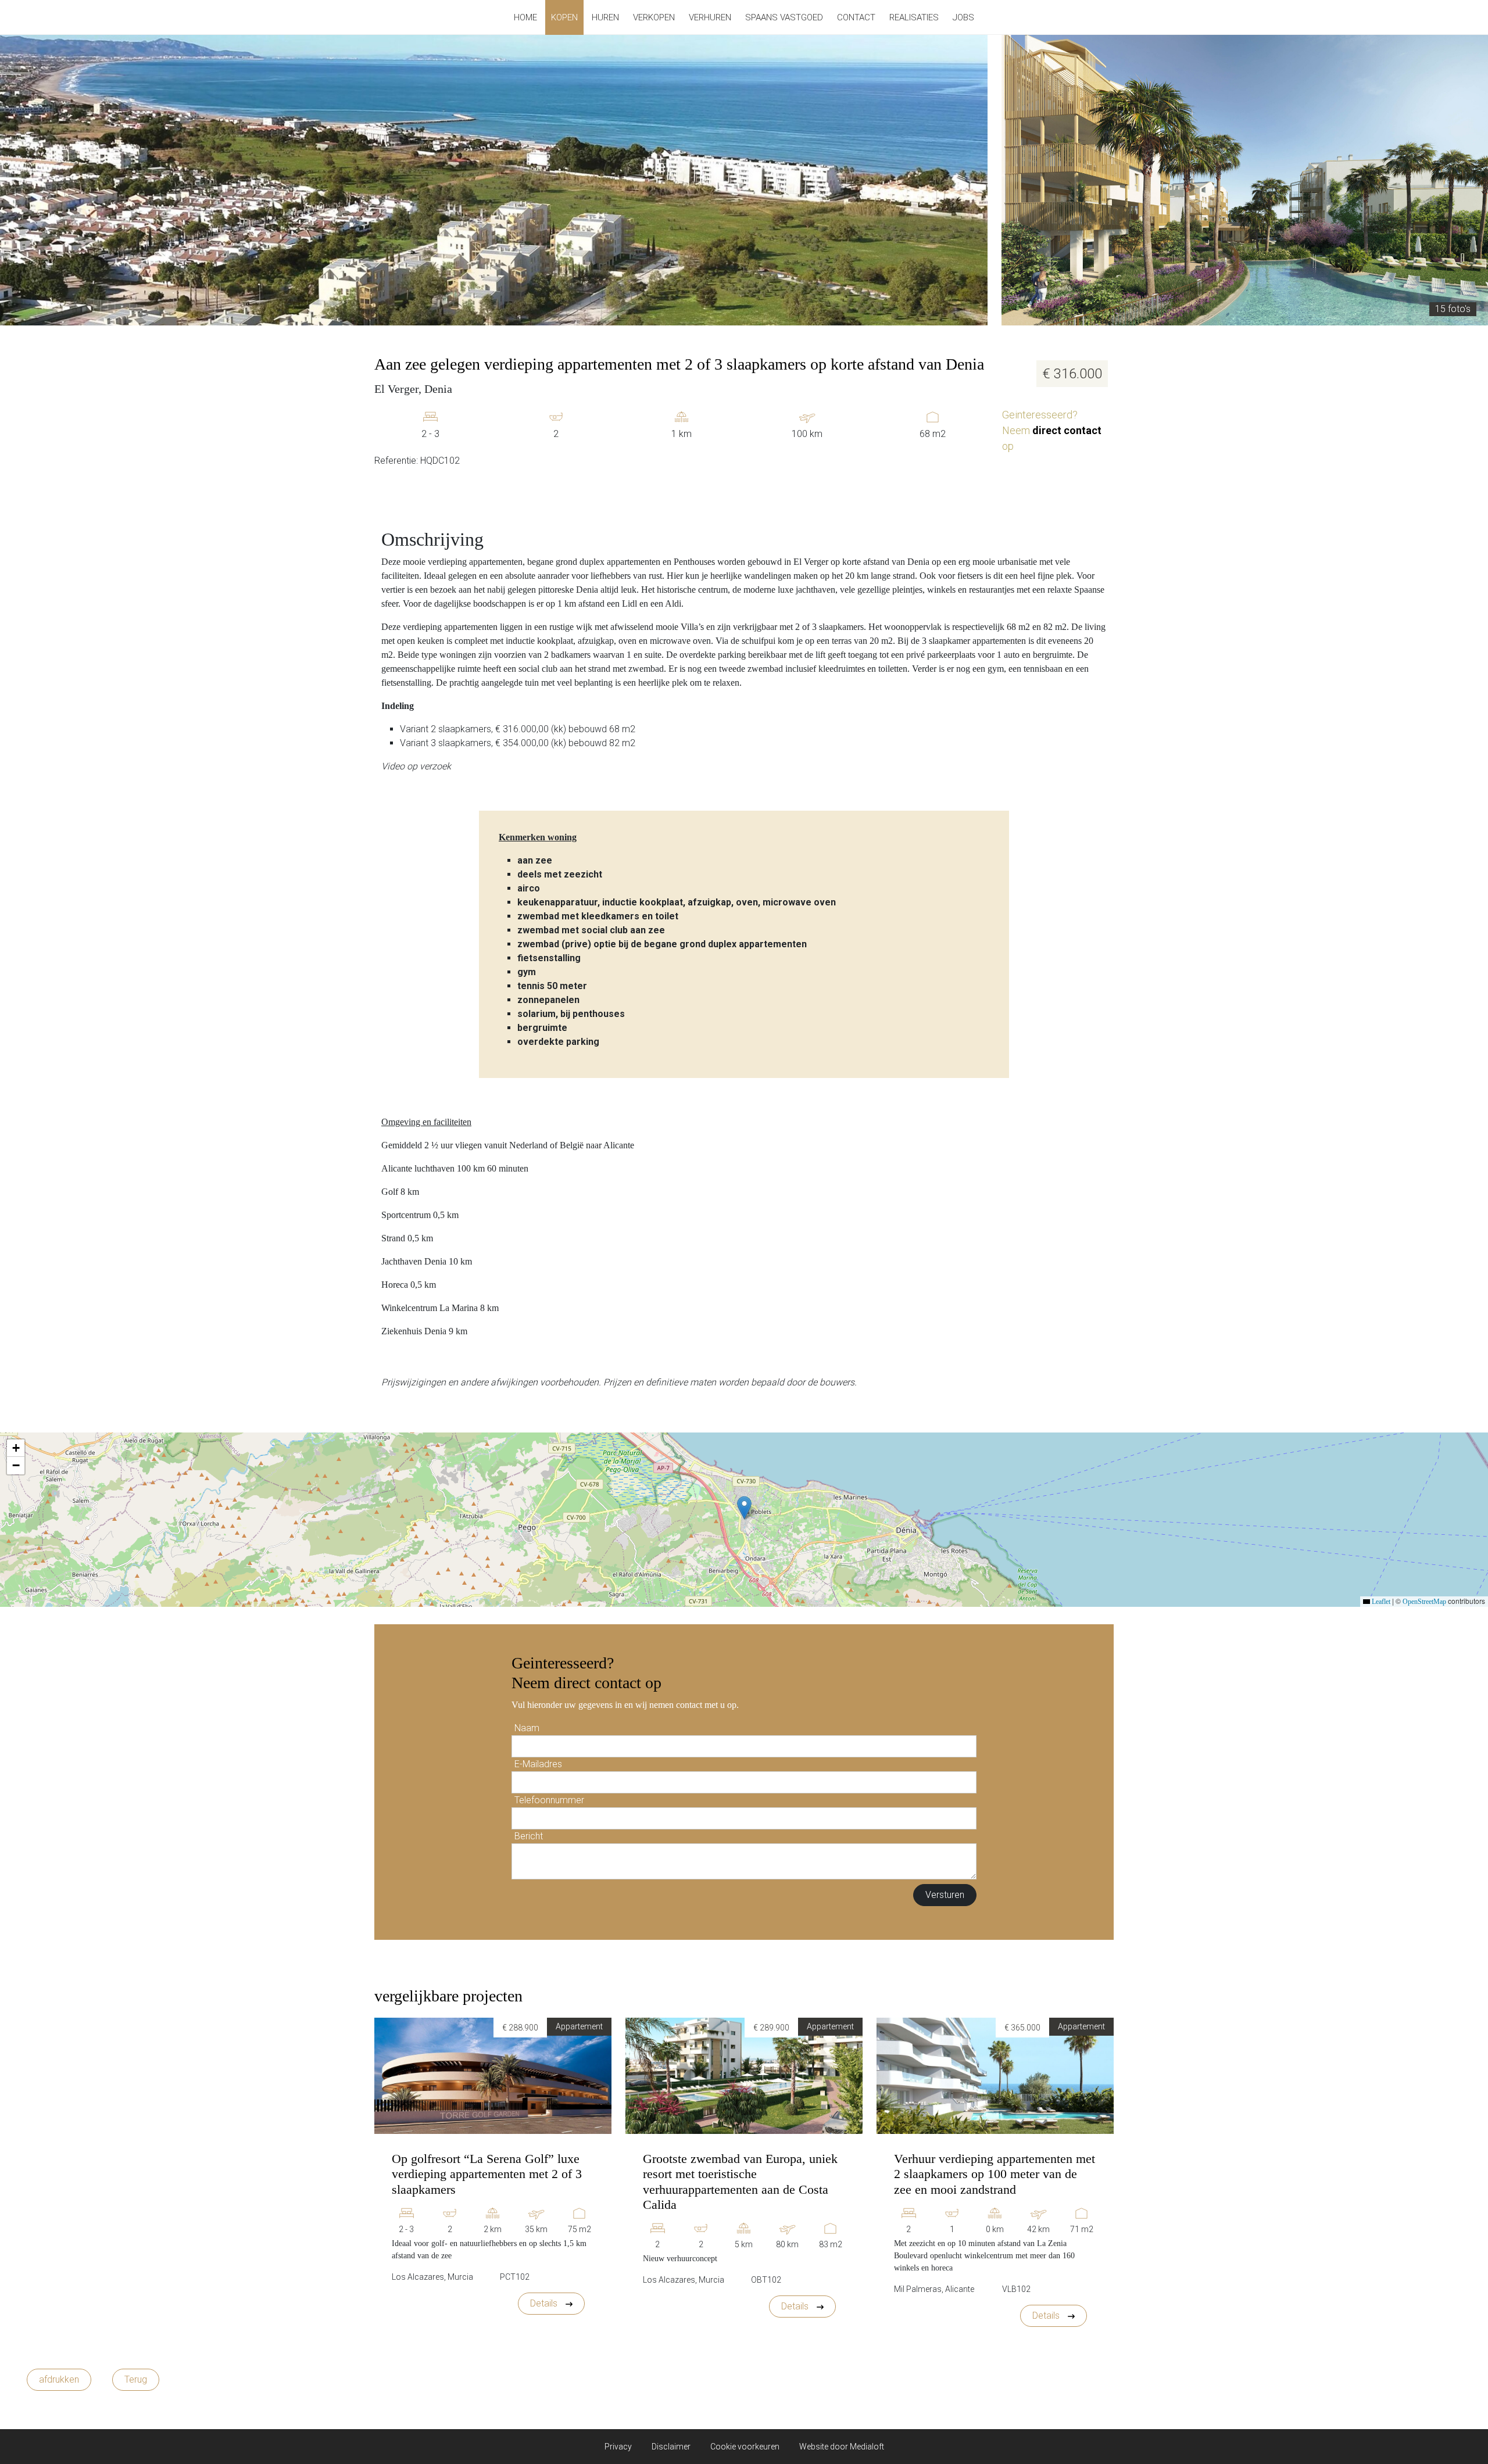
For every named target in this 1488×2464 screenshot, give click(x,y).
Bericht (529, 1836)
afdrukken (59, 2379)
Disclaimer (671, 2447)
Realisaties (914, 17)
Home (525, 17)
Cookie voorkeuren (745, 2447)
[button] (744, 1508)
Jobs (963, 17)
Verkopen (654, 17)
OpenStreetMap (1424, 1602)
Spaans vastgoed (784, 17)
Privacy (618, 2447)
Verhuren (710, 17)
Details (545, 2303)
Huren (605, 17)
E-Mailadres (538, 1764)
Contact (856, 17)
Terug (136, 2379)
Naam (527, 1728)
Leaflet (1380, 1602)
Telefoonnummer (549, 1800)
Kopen (564, 17)
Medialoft (867, 2447)
